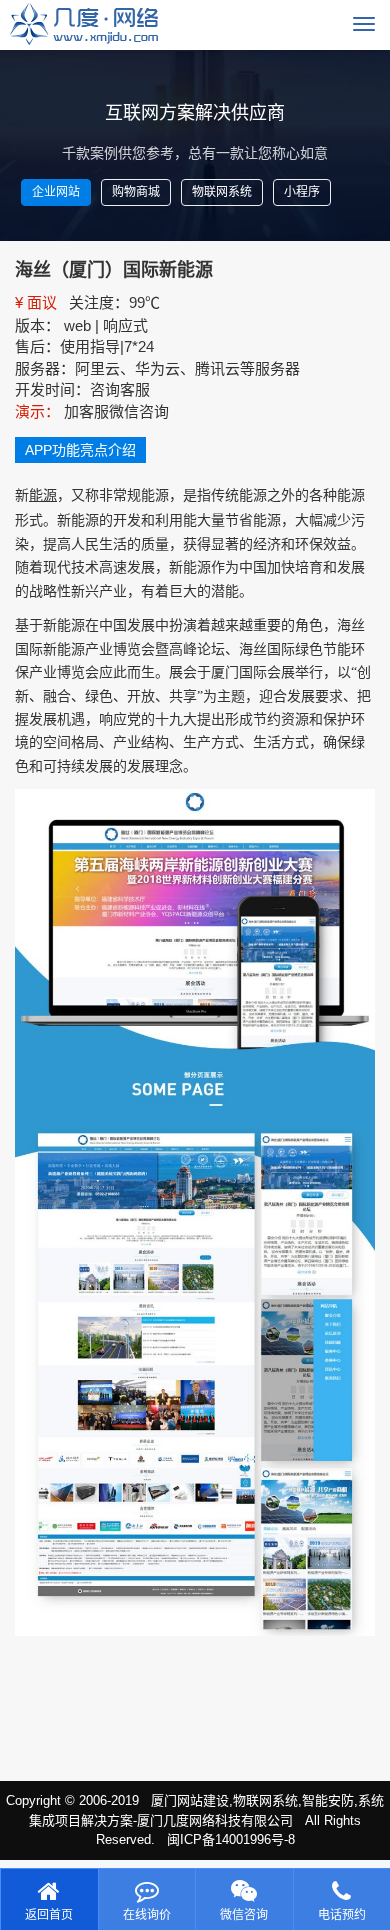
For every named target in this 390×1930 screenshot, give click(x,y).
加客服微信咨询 (116, 411)
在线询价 (147, 1915)
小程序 (302, 192)
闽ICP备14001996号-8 (231, 1839)
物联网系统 (222, 192)
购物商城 (136, 192)
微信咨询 (244, 1915)
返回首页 (49, 1915)
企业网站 (56, 192)
